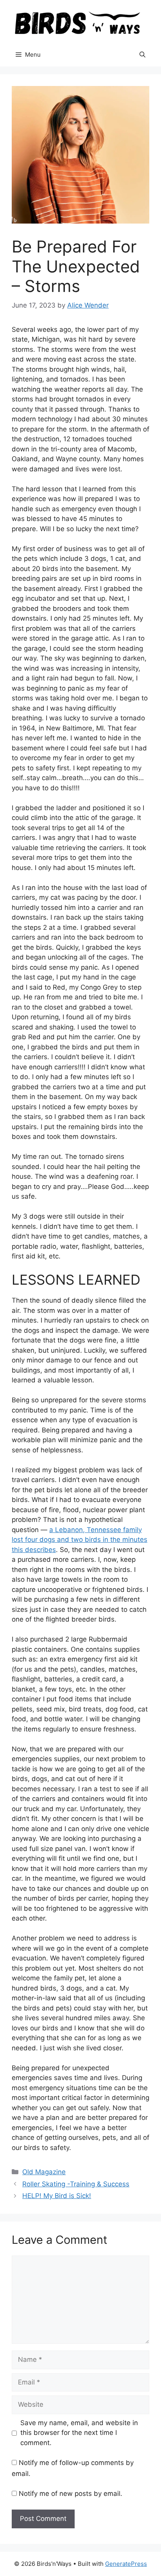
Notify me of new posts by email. (71, 2494)
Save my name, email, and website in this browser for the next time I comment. (79, 2433)
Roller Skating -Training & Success (76, 2184)
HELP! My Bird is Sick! (57, 2196)
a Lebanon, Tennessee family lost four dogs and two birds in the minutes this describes (80, 1540)
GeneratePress (126, 2564)
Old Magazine (44, 2172)
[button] (142, 55)
